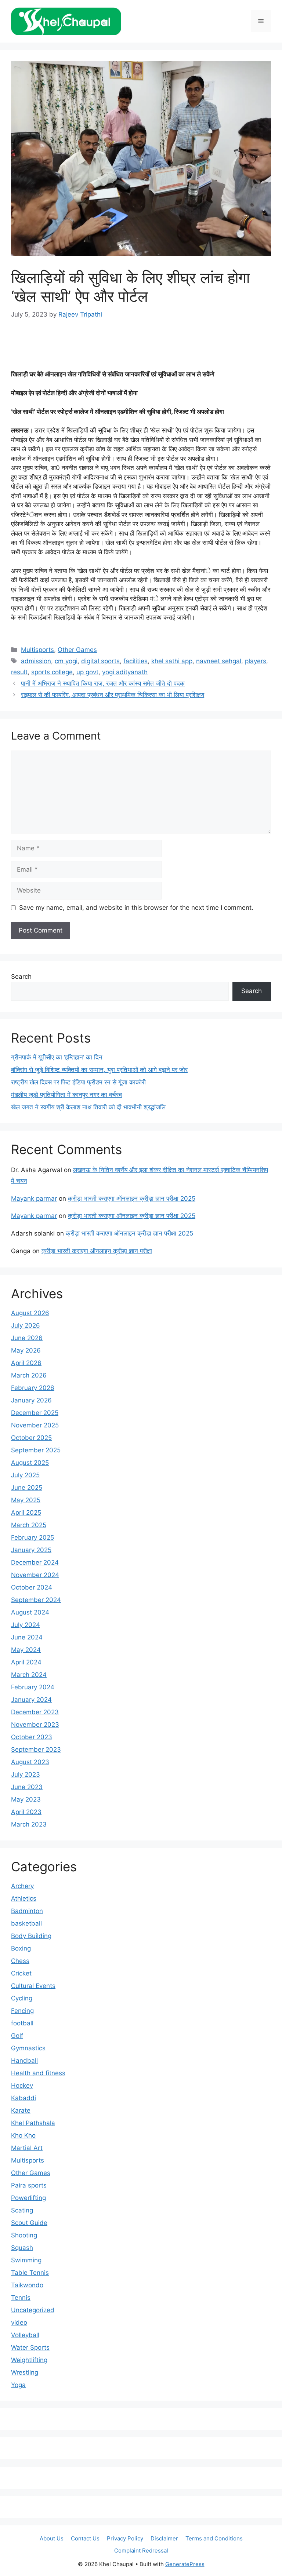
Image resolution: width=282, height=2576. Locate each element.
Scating (22, 2210)
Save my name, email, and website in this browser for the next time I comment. (136, 908)
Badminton (27, 1911)
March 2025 (29, 1525)
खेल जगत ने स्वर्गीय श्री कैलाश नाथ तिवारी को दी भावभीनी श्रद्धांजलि (88, 1107)
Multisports (37, 650)
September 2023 (36, 1749)
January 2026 (31, 1400)
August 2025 (30, 1463)
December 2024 (35, 1562)
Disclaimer (164, 2538)
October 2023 (32, 1737)
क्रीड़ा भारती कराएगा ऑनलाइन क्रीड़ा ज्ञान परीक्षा (97, 1251)
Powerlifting (28, 2198)
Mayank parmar (34, 1198)
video (19, 2323)
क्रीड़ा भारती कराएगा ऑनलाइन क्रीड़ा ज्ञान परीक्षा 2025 (132, 1198)
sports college (52, 672)
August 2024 (30, 1612)
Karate (21, 2110)
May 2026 (26, 1350)
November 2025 (35, 1425)
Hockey (22, 2086)
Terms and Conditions (214, 2538)
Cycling (22, 1998)
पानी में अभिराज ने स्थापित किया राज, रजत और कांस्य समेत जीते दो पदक (103, 683)
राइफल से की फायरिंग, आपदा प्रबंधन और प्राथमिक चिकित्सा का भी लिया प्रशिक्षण (113, 695)
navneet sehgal (219, 661)
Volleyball (25, 2335)
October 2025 (31, 1438)
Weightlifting (29, 2360)
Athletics (24, 1898)
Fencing (22, 2011)
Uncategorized (33, 2310)
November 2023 (35, 1725)
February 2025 (32, 1537)
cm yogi (66, 661)
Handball (24, 2061)
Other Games (77, 650)
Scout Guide (29, 2223)
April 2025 (26, 1513)
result (19, 672)
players (256, 661)
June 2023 (27, 1787)
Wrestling (25, 2372)
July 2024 (26, 1625)
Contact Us (85, 2538)
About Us (52, 2538)
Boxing (21, 1948)
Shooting (24, 2235)
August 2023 (30, 1762)
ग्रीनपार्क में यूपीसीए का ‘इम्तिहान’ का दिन (57, 1057)
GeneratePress (185, 2564)
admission (36, 661)
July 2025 (25, 1475)
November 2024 (35, 1575)
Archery (22, 1886)
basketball (26, 1923)
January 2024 (31, 1700)
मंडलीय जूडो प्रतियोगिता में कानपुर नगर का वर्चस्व (66, 1095)
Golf (17, 2036)
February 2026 (33, 1388)
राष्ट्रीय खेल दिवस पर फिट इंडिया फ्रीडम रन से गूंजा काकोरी (78, 1082)
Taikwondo (27, 2285)
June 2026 (27, 1338)
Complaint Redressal (141, 2551)
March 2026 (29, 1375)
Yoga (18, 2385)
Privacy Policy (125, 2538)
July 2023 (26, 1774)
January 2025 (31, 1550)
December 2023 (35, 1712)
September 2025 (36, 1450)
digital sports (100, 661)
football (22, 2023)
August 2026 (30, 1313)
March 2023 (29, 1824)
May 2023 (26, 1799)
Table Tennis (30, 2273)
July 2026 (26, 1325)
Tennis (21, 2298)
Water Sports (30, 2347)
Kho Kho (23, 2135)
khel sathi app (172, 661)
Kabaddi (23, 2098)
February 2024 (33, 1687)
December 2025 (35, 1413)
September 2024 (36, 1600)
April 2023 (26, 1812)
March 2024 (29, 1675)
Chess (20, 1961)
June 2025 (27, 1488)
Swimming (26, 2260)
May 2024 (26, 1650)
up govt (87, 672)
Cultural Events (33, 1986)
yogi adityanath (125, 672)
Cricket (21, 1973)
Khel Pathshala (33, 2123)
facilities (135, 661)
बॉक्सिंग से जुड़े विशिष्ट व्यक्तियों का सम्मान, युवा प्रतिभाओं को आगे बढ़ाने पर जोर (99, 1070)
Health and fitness (38, 2073)
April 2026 (26, 1363)
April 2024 (26, 1662)
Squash (22, 2248)
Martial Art (27, 2148)
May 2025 (26, 1500)
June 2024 (27, 1637)
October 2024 (32, 1587)
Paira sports (29, 2185)
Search (21, 977)
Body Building (31, 1936)
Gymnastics (28, 2048)
